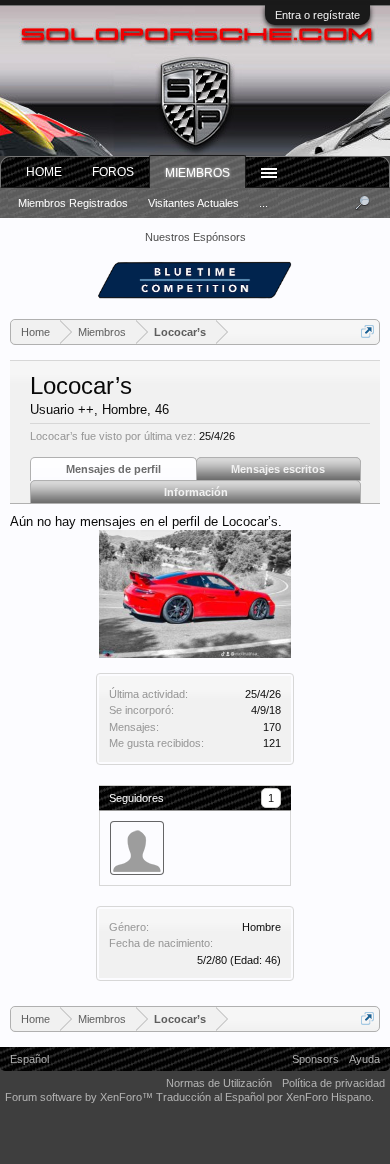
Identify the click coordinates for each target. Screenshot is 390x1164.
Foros (113, 172)
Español (29, 1059)
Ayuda (364, 1059)
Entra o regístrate (317, 15)
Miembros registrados (73, 203)
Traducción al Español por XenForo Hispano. (265, 1097)
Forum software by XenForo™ (80, 1097)
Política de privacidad (333, 1083)
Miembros (197, 173)
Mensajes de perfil (113, 469)
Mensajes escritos (278, 469)
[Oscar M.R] (137, 848)
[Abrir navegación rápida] (367, 331)
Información (196, 492)
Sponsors (315, 1059)
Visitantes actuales (193, 203)
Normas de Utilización (219, 1083)
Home (44, 172)
